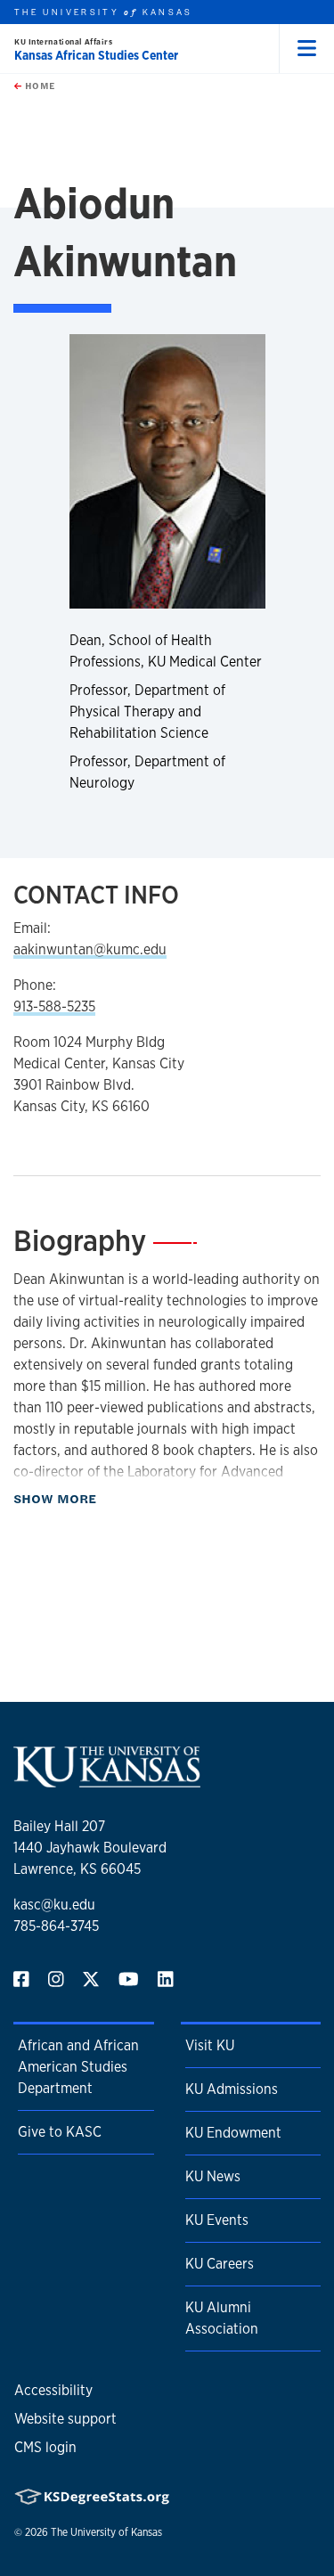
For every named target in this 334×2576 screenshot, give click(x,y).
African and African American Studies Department (78, 2067)
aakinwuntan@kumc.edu (90, 949)
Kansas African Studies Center (96, 55)
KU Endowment (233, 2133)
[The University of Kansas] (107, 1780)
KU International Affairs (63, 41)
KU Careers (220, 2264)
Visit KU (210, 2045)
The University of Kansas (106, 2532)
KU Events (217, 2220)
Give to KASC (60, 2132)
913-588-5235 (54, 1006)
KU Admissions (232, 2089)
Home (38, 86)
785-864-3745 (56, 1926)
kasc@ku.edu (54, 1905)
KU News (213, 2176)
